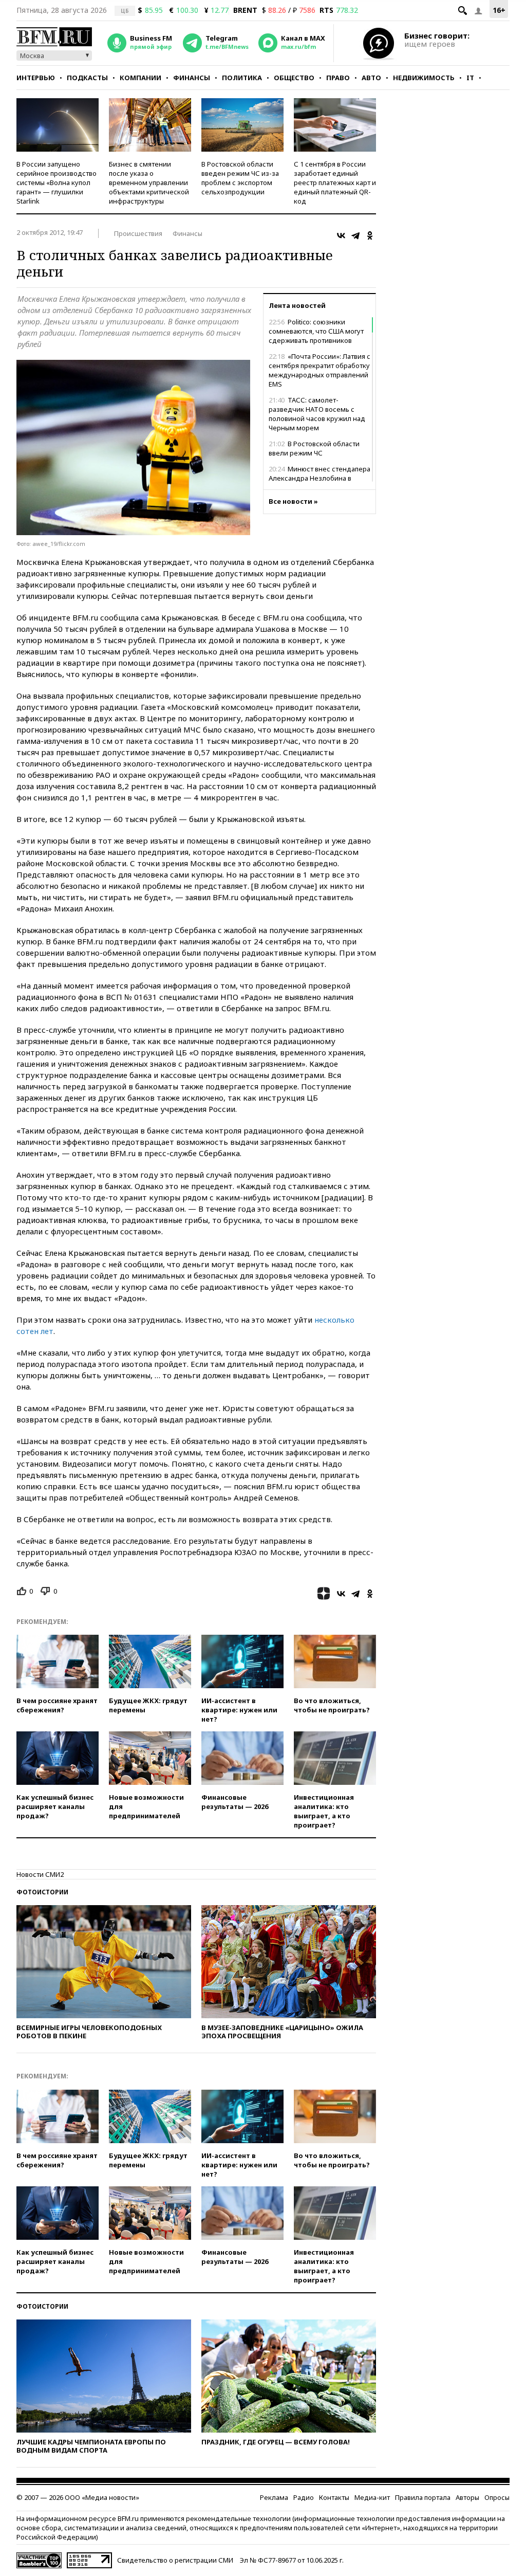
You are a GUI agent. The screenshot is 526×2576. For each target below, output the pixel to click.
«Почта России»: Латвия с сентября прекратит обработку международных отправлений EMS (320, 370)
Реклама (274, 2497)
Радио (304, 2497)
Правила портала (423, 2497)
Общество (294, 78)
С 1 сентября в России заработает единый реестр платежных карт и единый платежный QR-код (335, 182)
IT (470, 78)
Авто (371, 78)
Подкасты (87, 78)
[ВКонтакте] (341, 235)
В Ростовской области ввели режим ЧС (314, 448)
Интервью (36, 78)
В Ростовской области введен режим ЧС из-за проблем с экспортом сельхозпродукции (240, 178)
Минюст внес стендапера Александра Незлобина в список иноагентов (320, 478)
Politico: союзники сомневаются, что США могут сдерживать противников (316, 331)
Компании (140, 78)
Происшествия (138, 233)
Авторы (467, 2497)
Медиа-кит (372, 2497)
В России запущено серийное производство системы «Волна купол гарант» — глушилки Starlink (57, 182)
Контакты (334, 2497)
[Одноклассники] (370, 235)
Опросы (497, 2497)
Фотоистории (42, 1892)
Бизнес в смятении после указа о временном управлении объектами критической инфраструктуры (149, 182)
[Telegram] (355, 235)
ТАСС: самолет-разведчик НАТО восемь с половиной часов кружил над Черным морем (317, 414)
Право (338, 78)
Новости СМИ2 (40, 1874)
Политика (242, 78)
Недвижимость (424, 78)
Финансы (192, 78)
